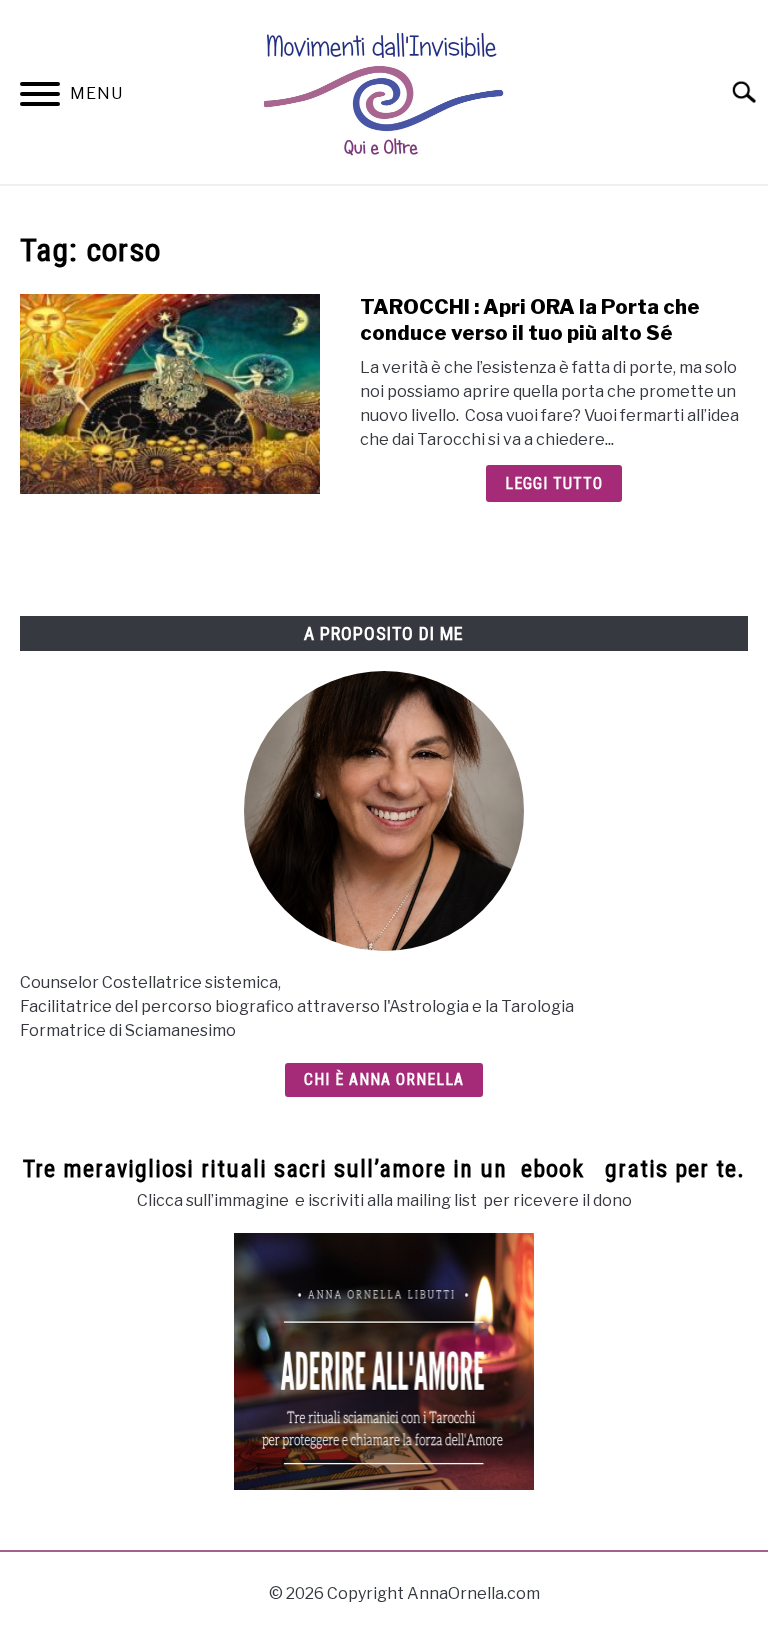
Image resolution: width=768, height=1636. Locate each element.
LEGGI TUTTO (554, 483)
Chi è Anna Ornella (384, 1079)
